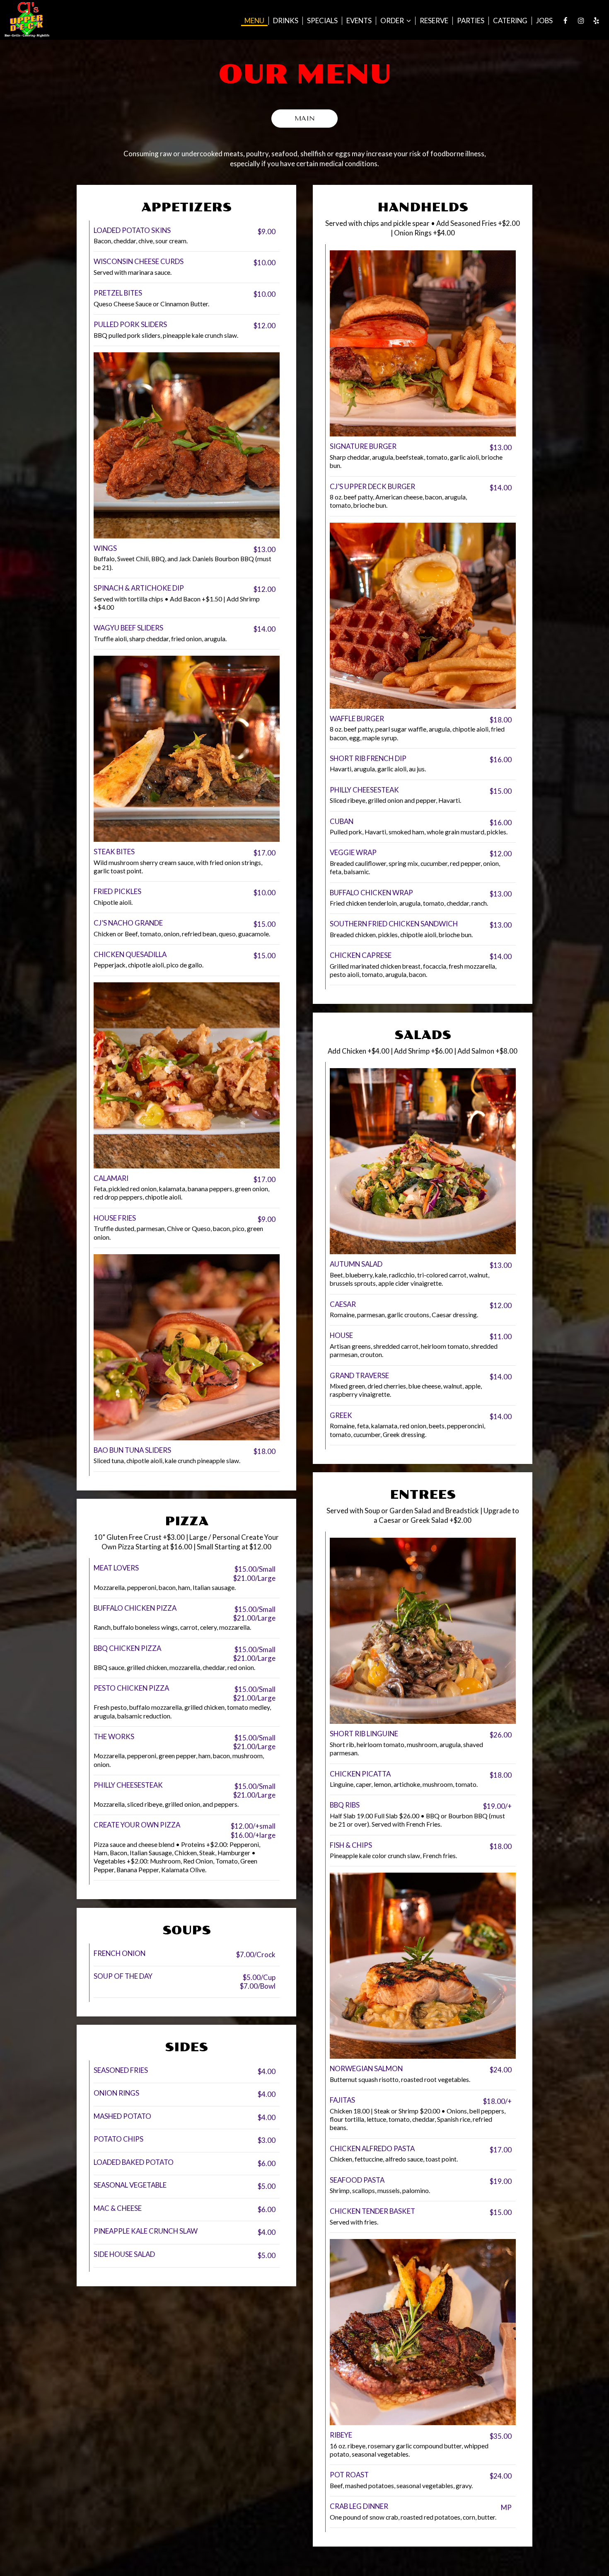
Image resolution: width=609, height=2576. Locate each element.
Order (393, 21)
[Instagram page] (581, 21)
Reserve (434, 21)
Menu (254, 21)
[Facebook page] (565, 21)
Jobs (544, 21)
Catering (510, 21)
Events (359, 21)
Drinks (286, 21)
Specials (322, 21)
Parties (471, 21)
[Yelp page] (596, 21)
